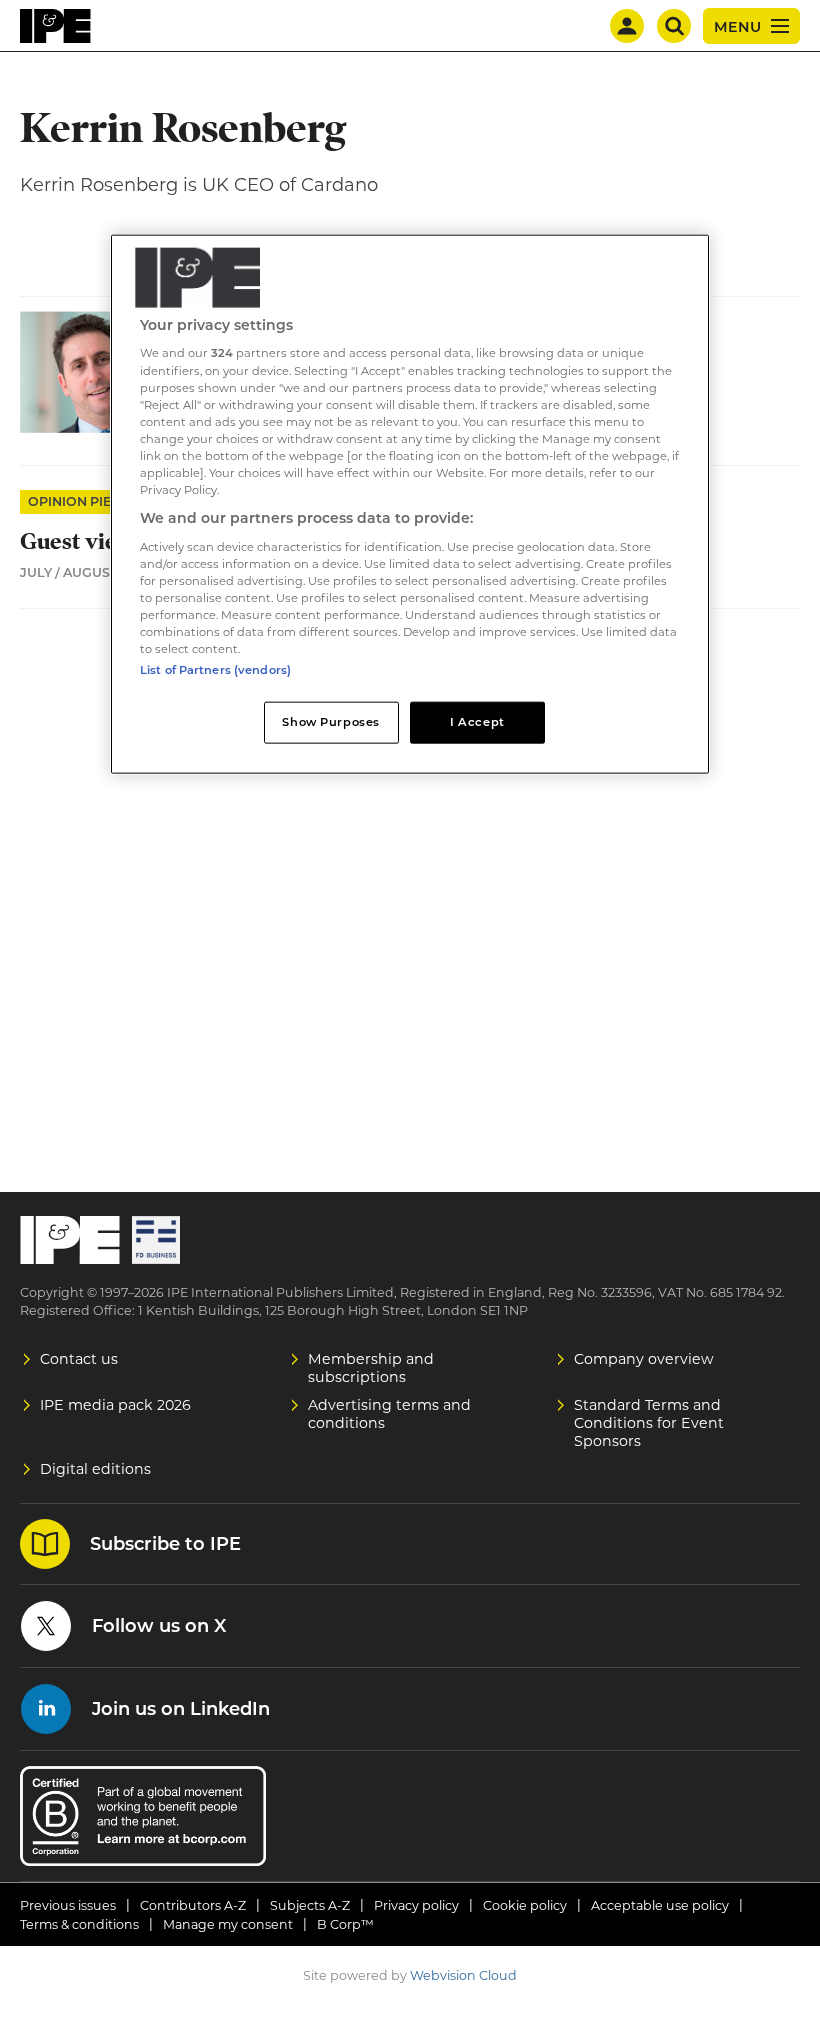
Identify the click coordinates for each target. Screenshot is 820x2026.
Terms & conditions (79, 1924)
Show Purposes (330, 722)
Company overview (644, 1359)
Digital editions (95, 1469)
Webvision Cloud (463, 1975)
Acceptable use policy (660, 1905)
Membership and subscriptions (371, 1368)
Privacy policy (416, 1905)
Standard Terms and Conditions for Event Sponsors (649, 1423)
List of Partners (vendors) (215, 670)
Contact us (79, 1359)
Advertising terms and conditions (389, 1414)
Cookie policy (525, 1905)
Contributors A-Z (193, 1905)
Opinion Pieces (82, 501)
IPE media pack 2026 (115, 1405)
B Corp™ (345, 1924)
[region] (410, 504)
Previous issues (68, 1905)
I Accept (477, 722)
